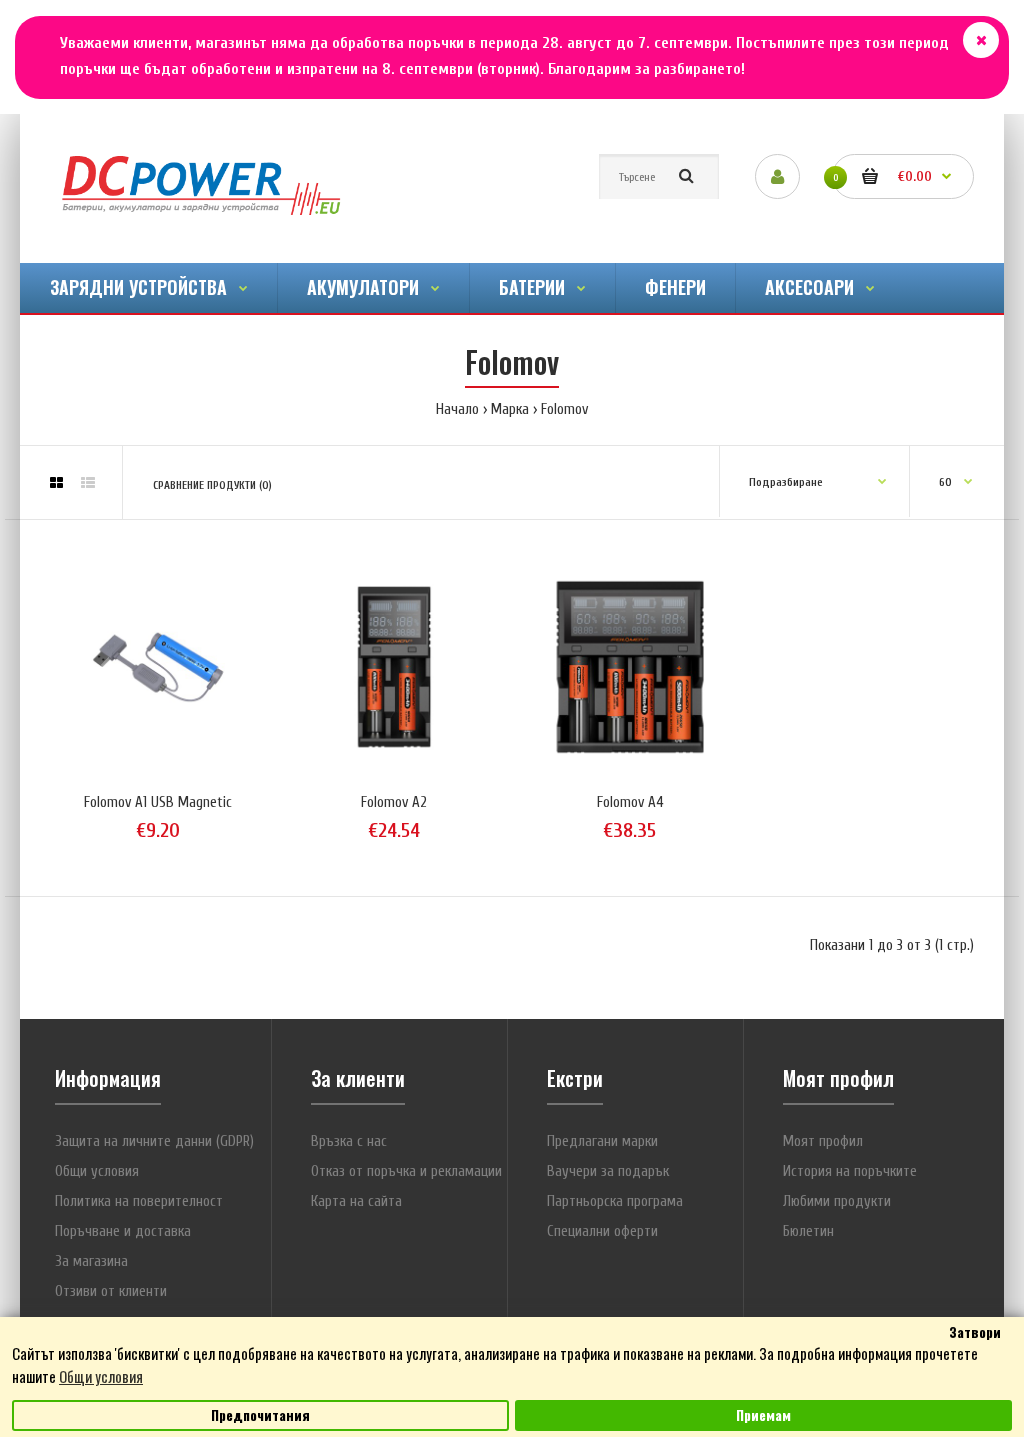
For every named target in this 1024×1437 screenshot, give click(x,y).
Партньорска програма (615, 1201)
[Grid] (56, 484)
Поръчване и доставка (123, 1231)
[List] (88, 484)
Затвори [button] (975, 1332)
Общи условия (97, 1171)
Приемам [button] (763, 1415)
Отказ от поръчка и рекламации (406, 1171)
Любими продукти (837, 1201)
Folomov (564, 409)
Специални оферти (602, 1231)
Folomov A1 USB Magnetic (158, 802)
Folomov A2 (394, 802)
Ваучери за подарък (608, 1171)
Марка (510, 409)
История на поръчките (850, 1171)
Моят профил (823, 1141)
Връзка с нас (349, 1141)
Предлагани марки (602, 1141)
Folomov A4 (630, 802)
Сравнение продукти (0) (212, 485)
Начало (457, 409)
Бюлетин (808, 1231)
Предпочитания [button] (260, 1415)
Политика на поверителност (139, 1201)
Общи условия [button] (101, 1376)
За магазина (91, 1261)
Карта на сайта (356, 1201)
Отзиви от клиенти (111, 1291)
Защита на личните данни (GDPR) (154, 1141)
